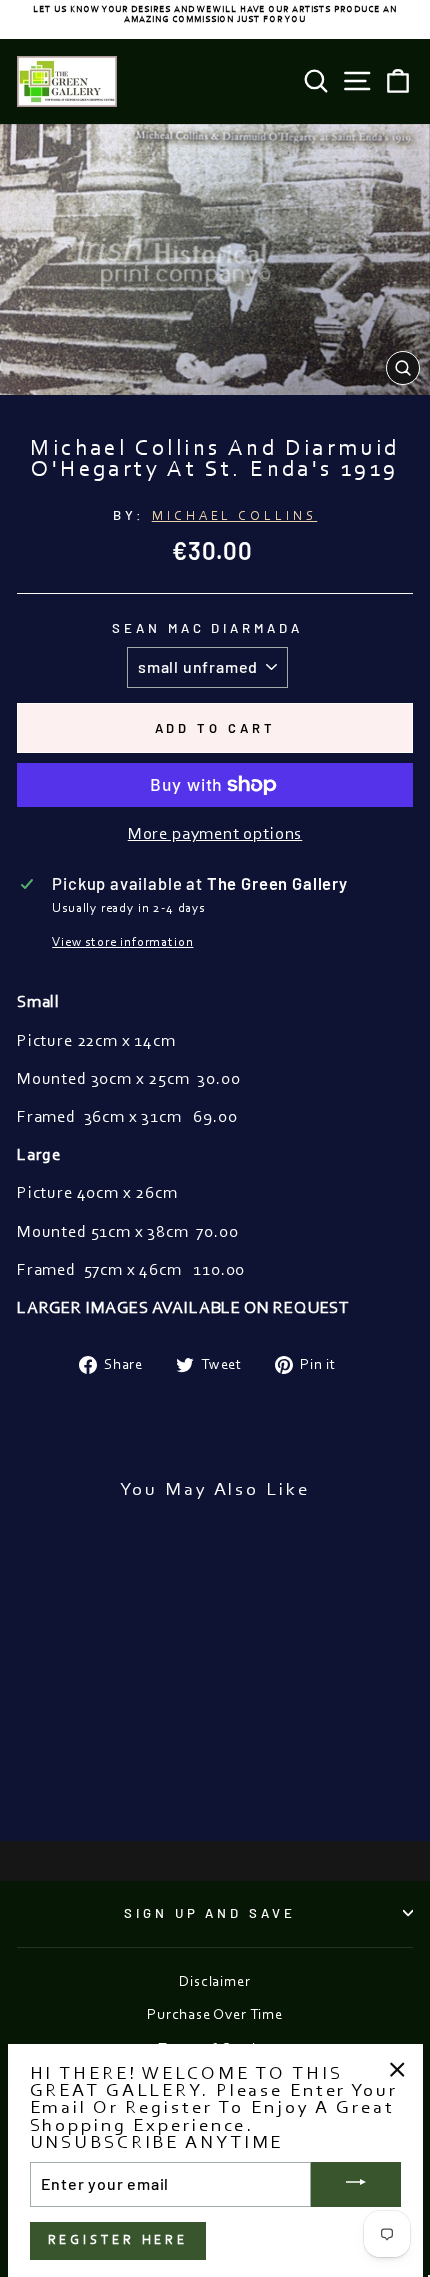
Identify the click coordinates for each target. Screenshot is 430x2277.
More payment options (215, 835)
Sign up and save (210, 1913)
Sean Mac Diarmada (208, 628)
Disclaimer (214, 1982)
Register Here (118, 2240)
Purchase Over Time (215, 2015)
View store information (122, 942)
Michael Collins (235, 516)
